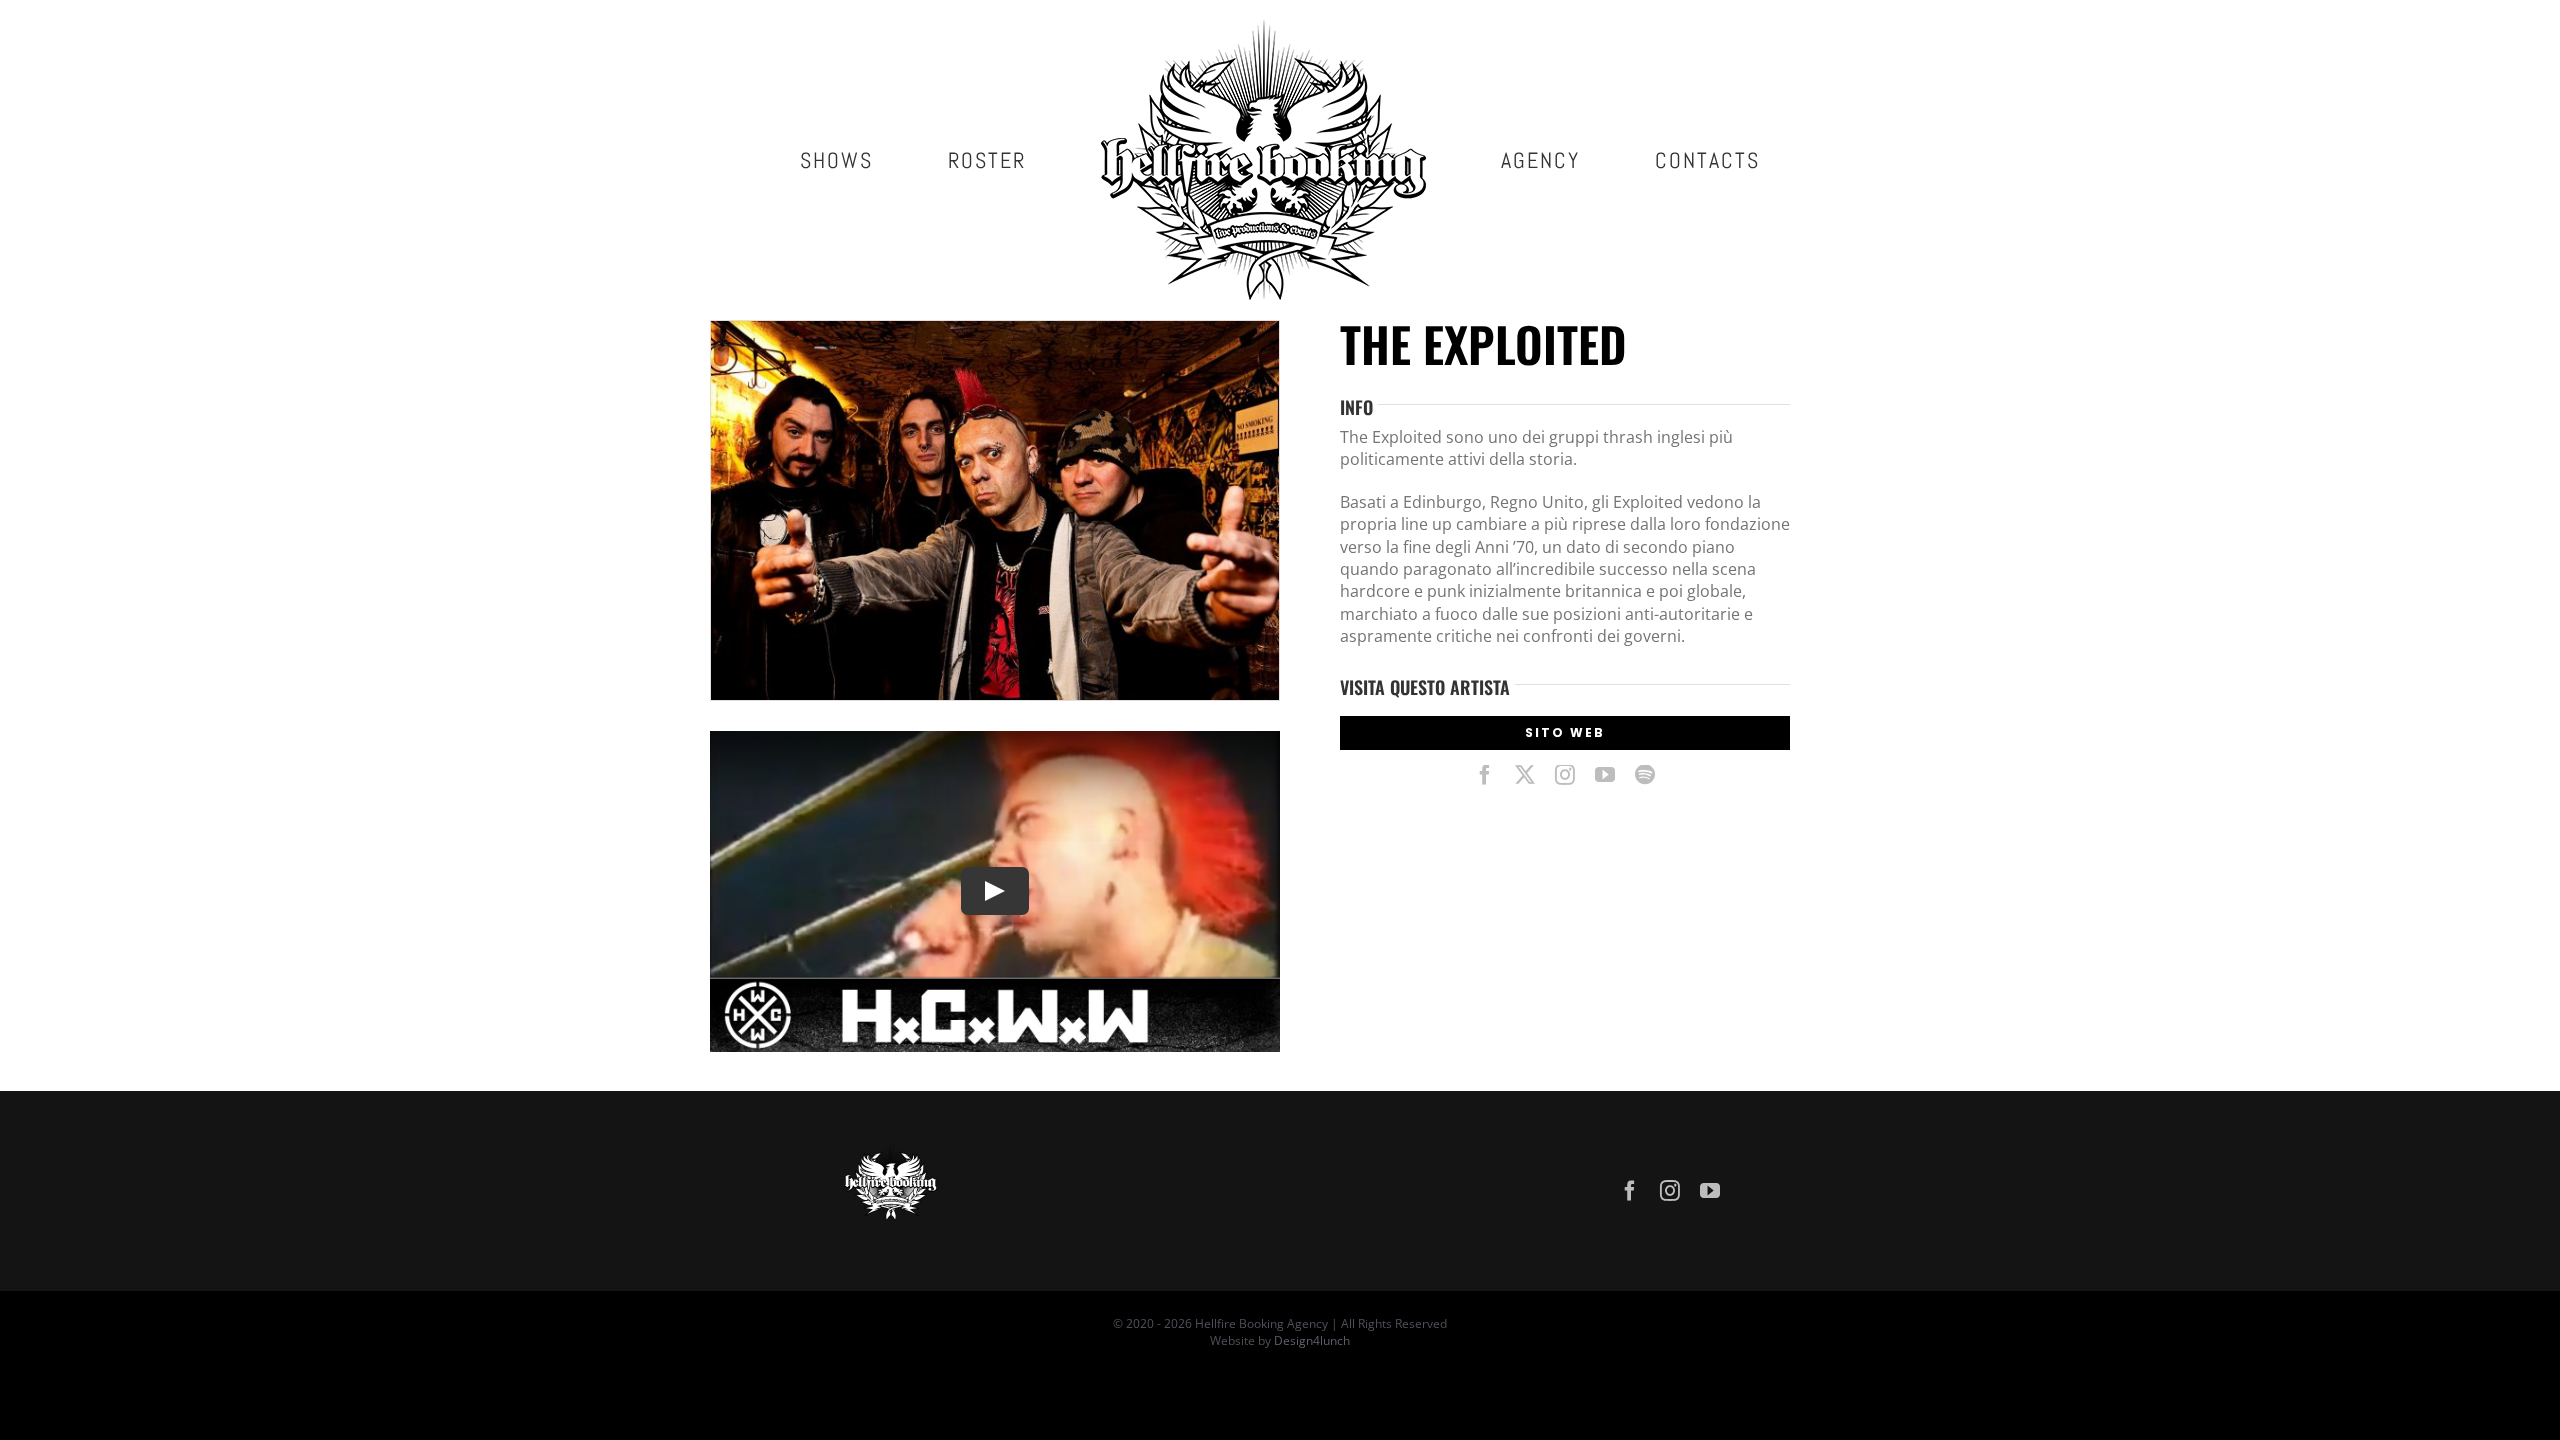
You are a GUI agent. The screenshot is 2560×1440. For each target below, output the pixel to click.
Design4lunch (1312, 1340)
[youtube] (1605, 775)
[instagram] (1565, 775)
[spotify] (1645, 775)
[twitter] (1525, 775)
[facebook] (1485, 775)
